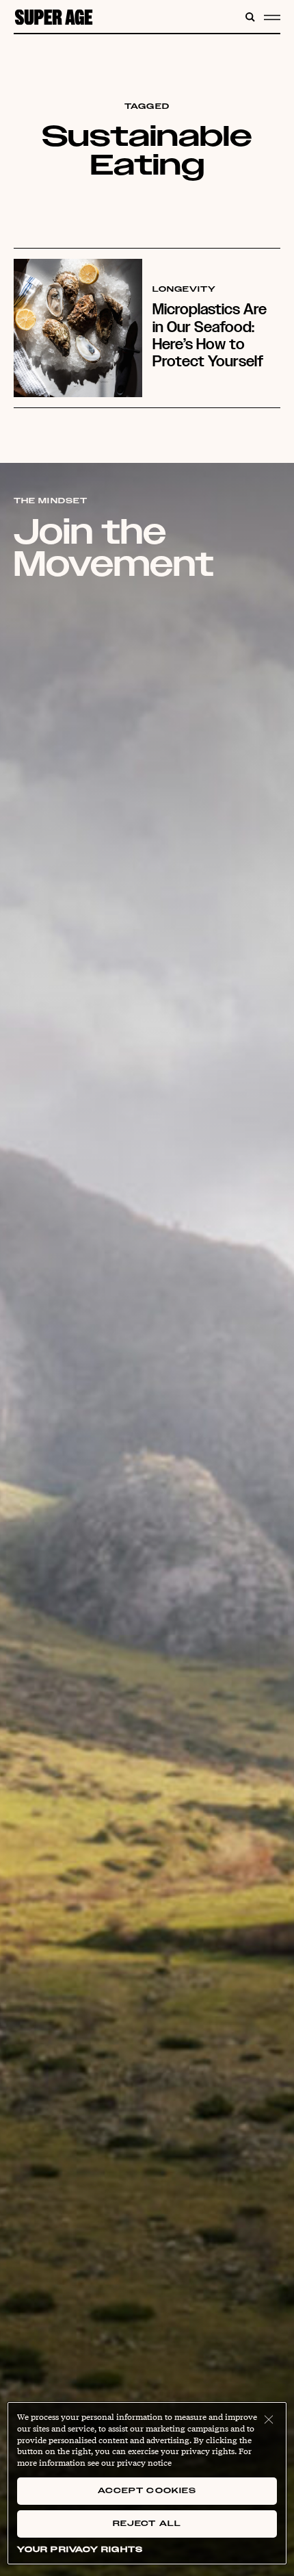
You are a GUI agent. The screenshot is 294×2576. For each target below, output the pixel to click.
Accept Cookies (147, 2491)
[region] (147, 2483)
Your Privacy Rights (80, 2550)
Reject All (147, 2524)
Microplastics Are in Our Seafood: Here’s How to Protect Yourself (210, 335)
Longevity (185, 290)
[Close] (269, 2420)
